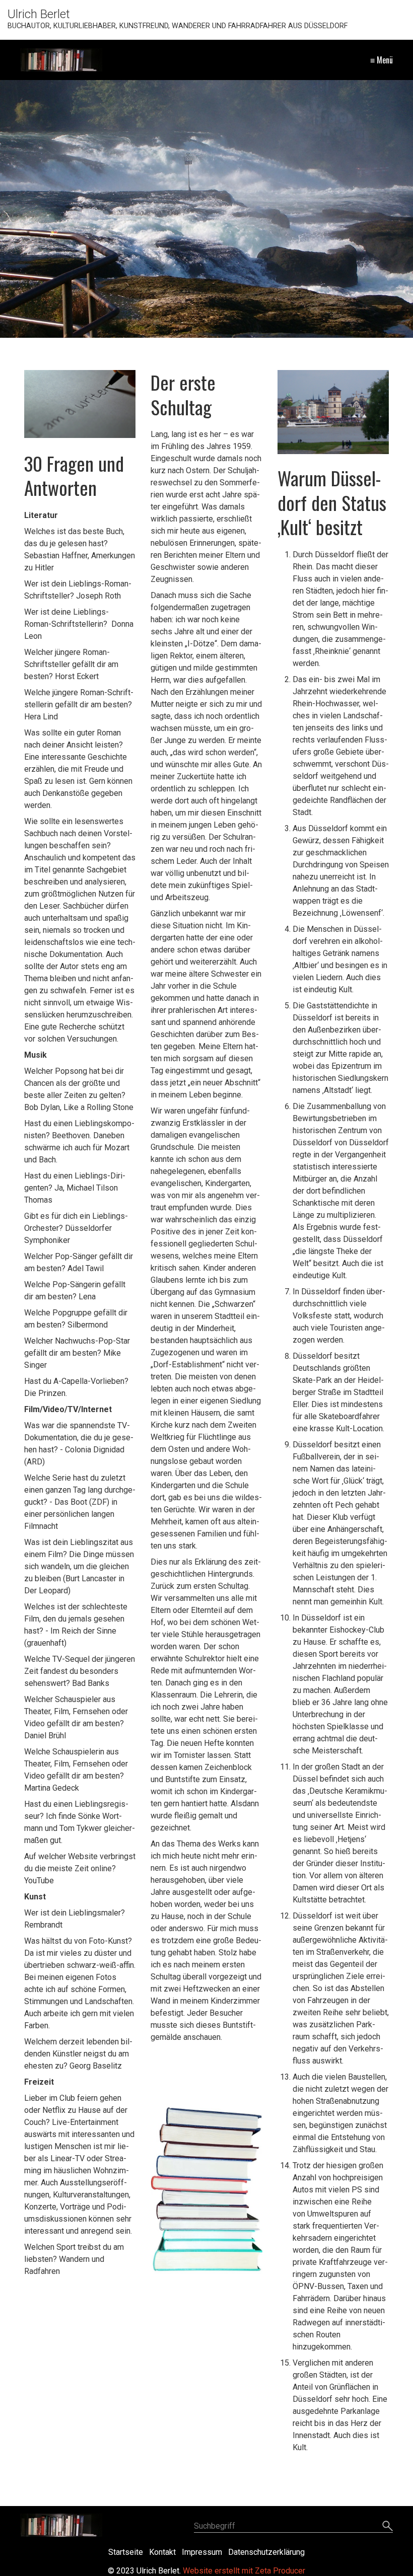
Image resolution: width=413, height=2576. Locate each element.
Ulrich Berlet (39, 14)
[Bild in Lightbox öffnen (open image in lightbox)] (333, 412)
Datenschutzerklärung (266, 2552)
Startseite (126, 2552)
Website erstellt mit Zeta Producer (244, 2571)
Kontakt (162, 2552)
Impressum (202, 2552)
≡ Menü (382, 60)
